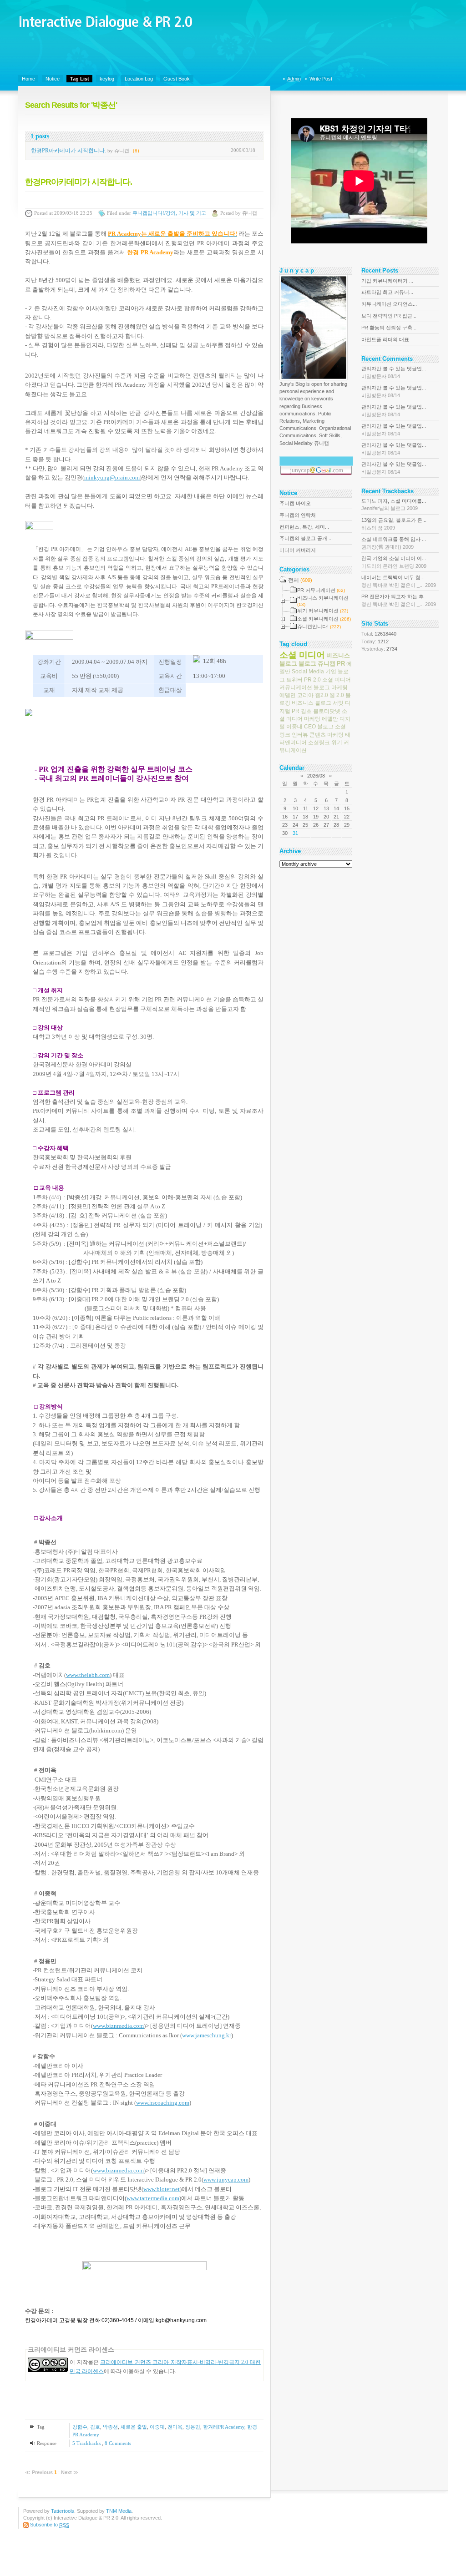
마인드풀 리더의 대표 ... (388, 339)
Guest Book (177, 79)
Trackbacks (87, 2443)
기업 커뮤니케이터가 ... (387, 281)
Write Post (321, 79)
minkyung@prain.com (112, 477)
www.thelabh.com (88, 1675)
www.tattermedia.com (153, 2198)
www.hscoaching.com (163, 2103)
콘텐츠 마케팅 (327, 734)
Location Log (139, 79)
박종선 (110, 2427)
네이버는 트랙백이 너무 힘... (399, 581)
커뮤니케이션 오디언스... (389, 304)
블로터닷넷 (327, 711)
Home (28, 79)
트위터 (294, 679)
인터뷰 (300, 734)
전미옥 (175, 2427)
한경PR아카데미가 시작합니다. (68, 151)
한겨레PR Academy (224, 2427)
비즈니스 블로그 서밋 (318, 703)
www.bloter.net (162, 2189)
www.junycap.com (226, 2179)
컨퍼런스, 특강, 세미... (304, 527)
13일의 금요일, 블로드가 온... (394, 524)
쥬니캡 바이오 (295, 503)
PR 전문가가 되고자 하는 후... (399, 600)
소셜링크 (319, 742)
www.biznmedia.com (118, 2026)
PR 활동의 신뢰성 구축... (389, 328)
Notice (53, 79)
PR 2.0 (312, 679)
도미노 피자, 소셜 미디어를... (394, 505)
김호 (95, 2427)
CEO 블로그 (319, 727)
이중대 (157, 2427)
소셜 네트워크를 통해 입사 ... (394, 543)
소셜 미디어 (302, 654)
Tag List (80, 79)
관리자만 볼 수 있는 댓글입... (394, 372)
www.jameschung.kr (207, 2035)
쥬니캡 (327, 664)
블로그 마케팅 (331, 687)
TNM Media (119, 2511)
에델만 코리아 (296, 695)
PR (341, 664)
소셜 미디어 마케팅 (313, 715)
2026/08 (316, 776)
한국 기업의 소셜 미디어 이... (394, 562)
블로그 (307, 664)
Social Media (308, 672)
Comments (118, 2443)
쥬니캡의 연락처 (298, 515)
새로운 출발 (134, 2427)
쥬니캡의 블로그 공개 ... (306, 538)
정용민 (193, 2427)
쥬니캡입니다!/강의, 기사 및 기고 (169, 213)
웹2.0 (322, 695)
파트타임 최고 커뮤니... (387, 292)
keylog (107, 79)
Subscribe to (50, 2525)
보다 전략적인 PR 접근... (389, 316)
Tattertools (63, 2511)
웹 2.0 (337, 695)
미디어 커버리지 (298, 550)
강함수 (80, 2427)
